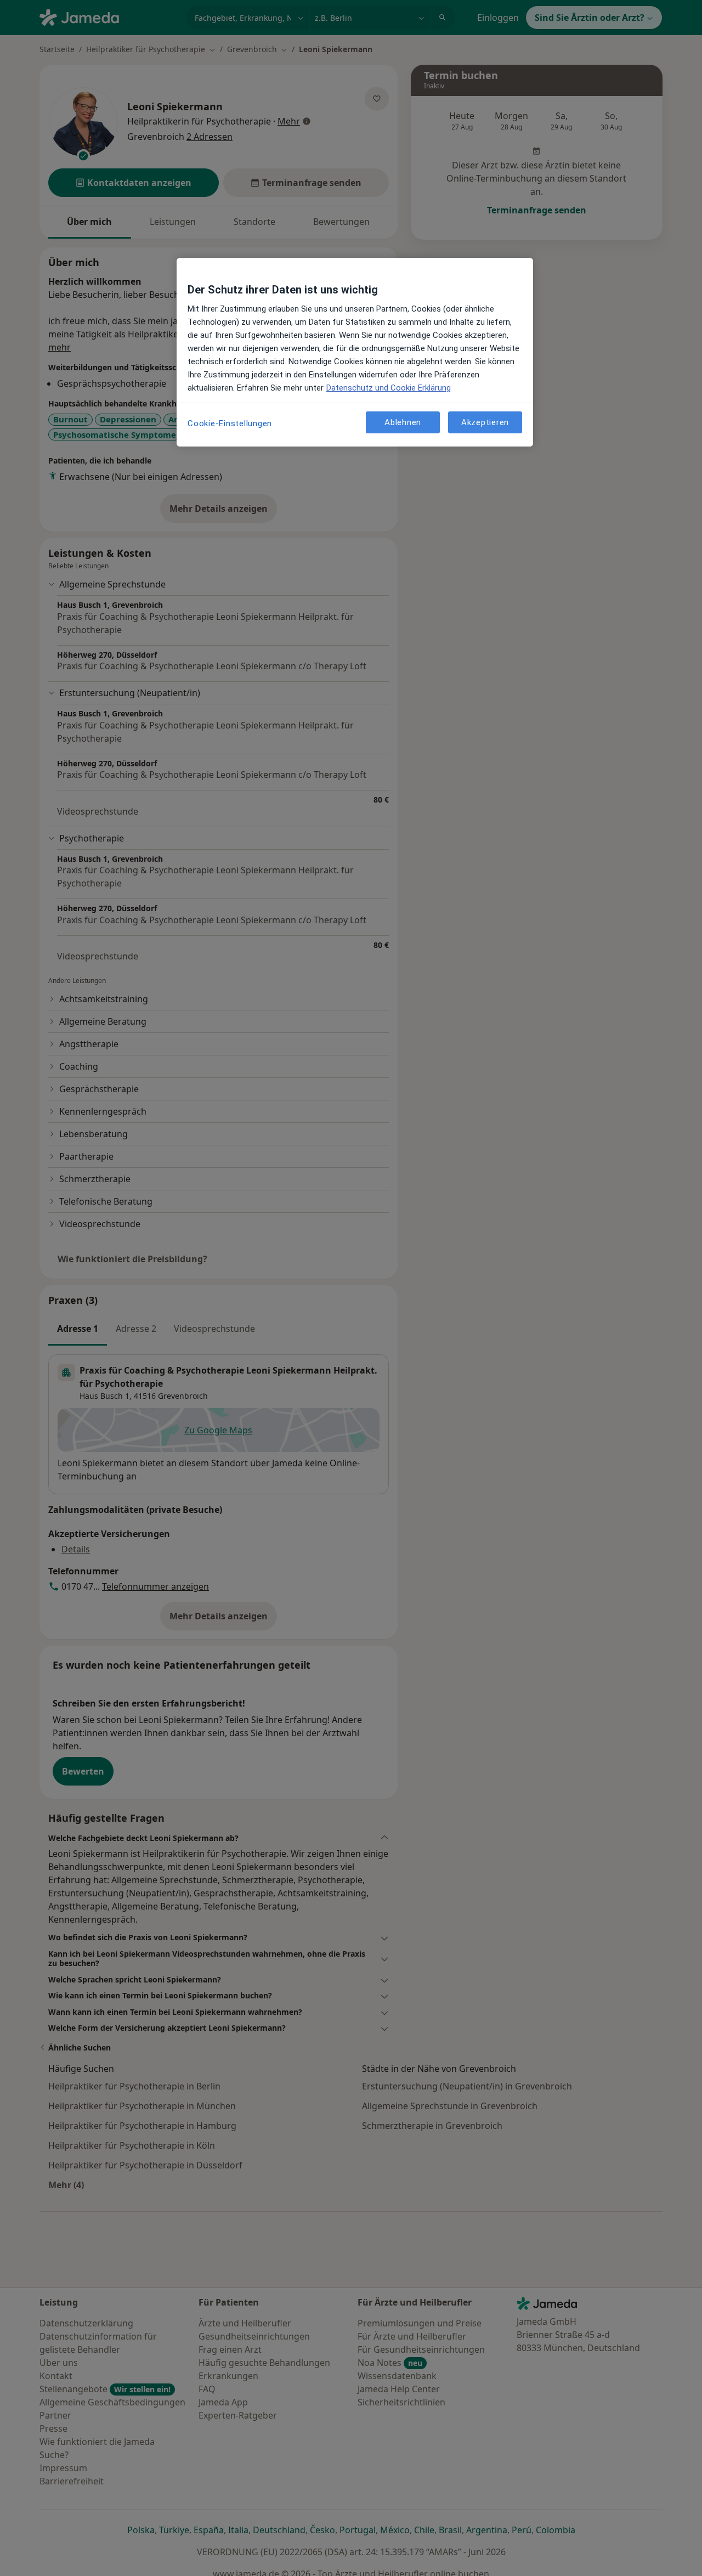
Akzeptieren (485, 422)
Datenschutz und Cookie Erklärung (389, 388)
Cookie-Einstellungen (230, 423)
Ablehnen (403, 422)
